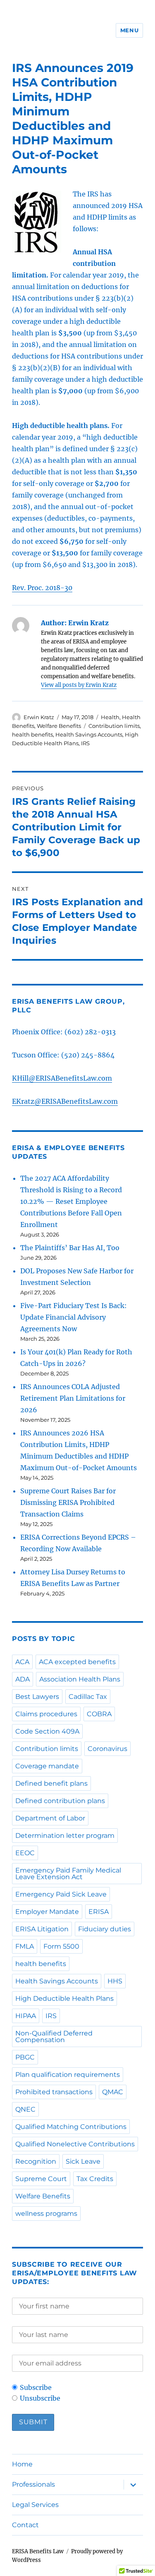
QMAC (113, 2092)
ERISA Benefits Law (38, 2551)
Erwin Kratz (39, 717)
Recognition (36, 2161)
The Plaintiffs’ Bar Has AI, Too (70, 1248)
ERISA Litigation (42, 1929)
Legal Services (35, 2505)
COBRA (99, 1714)
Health (110, 717)
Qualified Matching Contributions (71, 2127)
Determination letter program (65, 1836)
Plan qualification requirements (68, 2075)
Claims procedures (46, 1714)
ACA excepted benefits (77, 1662)
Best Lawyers (37, 1697)
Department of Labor (50, 1818)
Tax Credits (95, 2179)
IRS (85, 743)
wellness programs (46, 2214)
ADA (23, 1679)
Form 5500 (61, 1946)
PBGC (25, 2057)
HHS (115, 1981)
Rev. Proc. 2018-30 (42, 588)
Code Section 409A (47, 1731)
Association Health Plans (80, 1679)
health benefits (32, 734)
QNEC (25, 2109)
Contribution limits (114, 726)
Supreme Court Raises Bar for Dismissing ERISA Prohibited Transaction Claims (68, 1502)
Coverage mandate (47, 1766)
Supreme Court (41, 2179)
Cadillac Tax (88, 1697)
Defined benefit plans (51, 1783)
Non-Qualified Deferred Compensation (54, 2037)
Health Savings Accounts (89, 734)
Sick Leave (83, 2161)
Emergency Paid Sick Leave (61, 1894)
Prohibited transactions (54, 2092)
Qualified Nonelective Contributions (75, 2144)
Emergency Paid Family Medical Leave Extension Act (68, 1874)
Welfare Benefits (59, 726)
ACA (22, 1662)
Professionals (33, 2484)
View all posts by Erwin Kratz (79, 685)
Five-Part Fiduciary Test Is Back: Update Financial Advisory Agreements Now (74, 1317)
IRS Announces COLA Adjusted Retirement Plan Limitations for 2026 (73, 1398)
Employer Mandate (47, 1912)
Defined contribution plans (60, 1801)
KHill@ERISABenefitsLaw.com (62, 1078)
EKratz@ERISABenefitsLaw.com (65, 1101)
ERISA (99, 1912)
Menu (129, 30)
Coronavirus (107, 1749)
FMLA (25, 1946)
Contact (25, 2525)
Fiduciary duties (105, 1929)
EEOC (25, 1853)
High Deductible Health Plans (64, 1998)
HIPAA (26, 2016)
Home (22, 2464)
